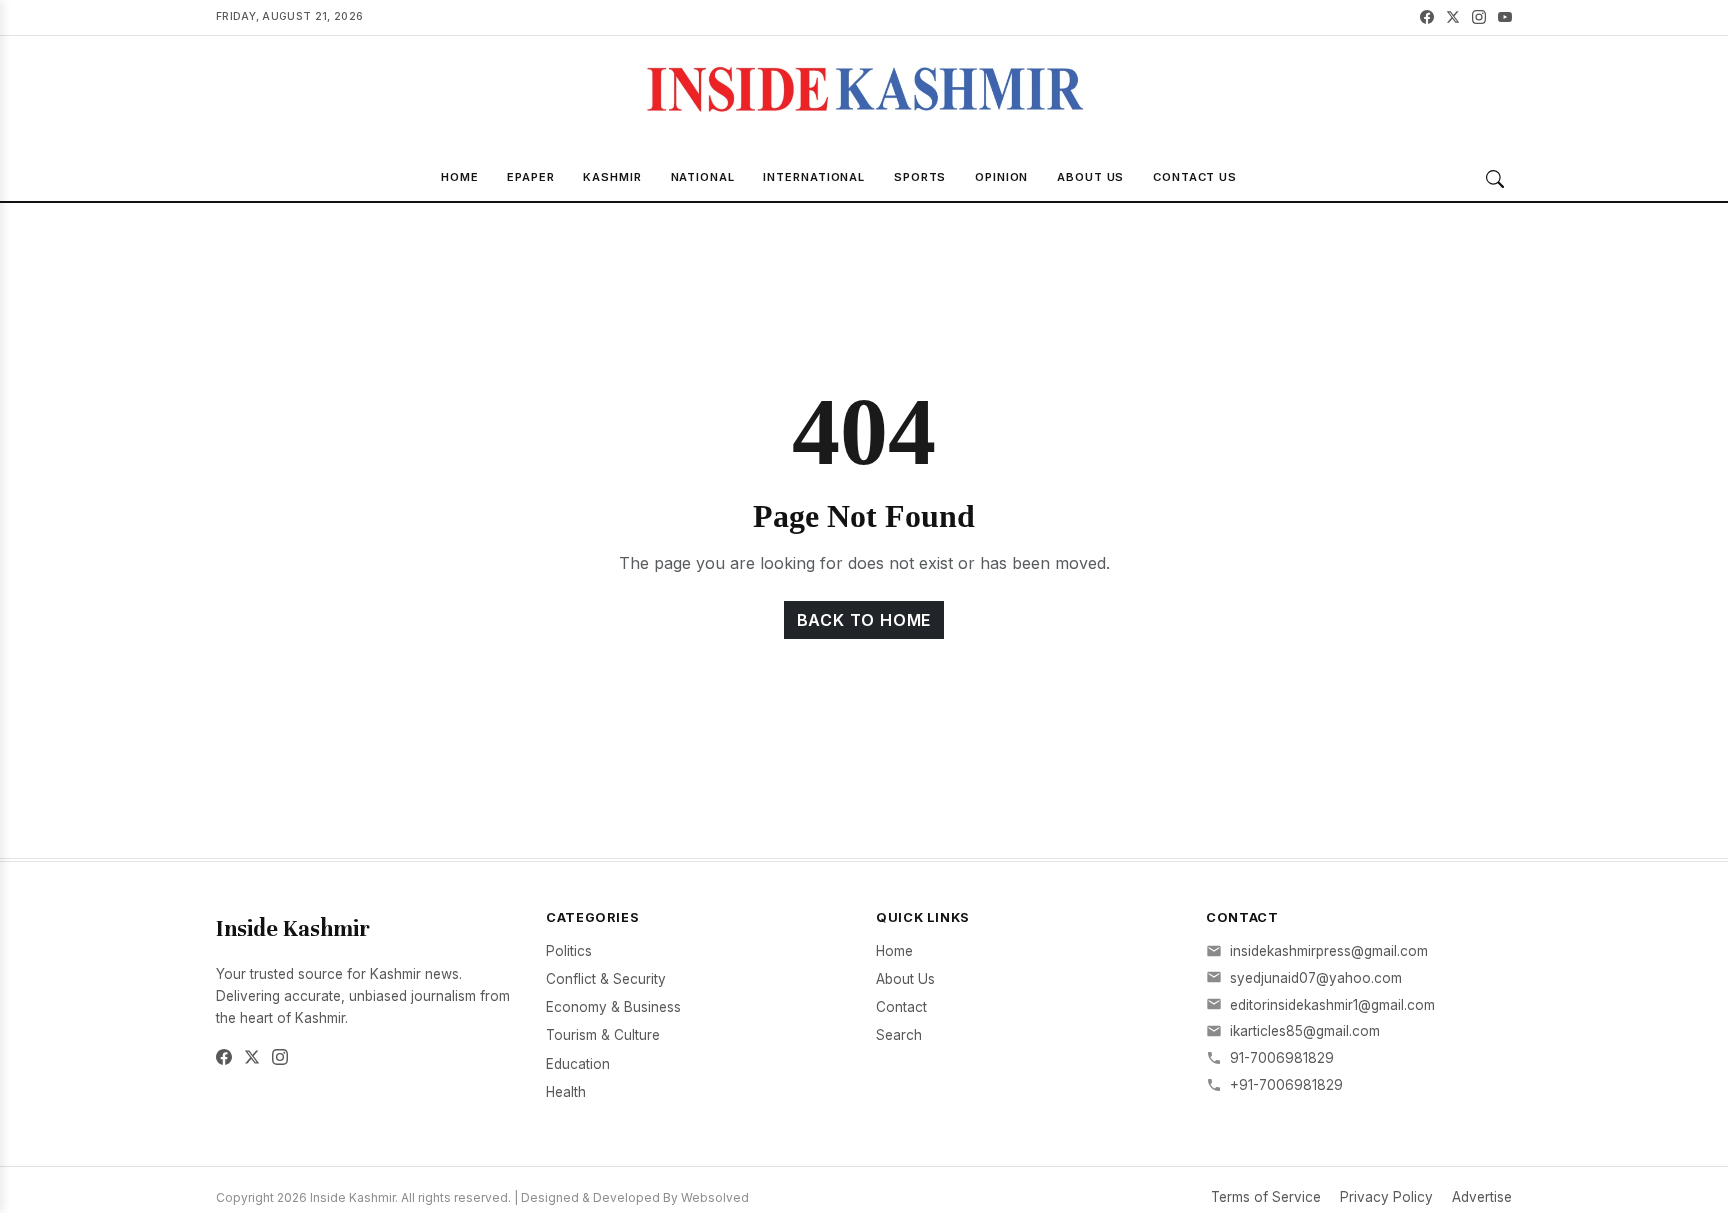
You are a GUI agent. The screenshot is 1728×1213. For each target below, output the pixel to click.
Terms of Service (1266, 1197)
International (814, 177)
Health (566, 1092)
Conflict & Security (606, 979)
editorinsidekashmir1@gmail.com (1332, 1005)
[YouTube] (1505, 17)
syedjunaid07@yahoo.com (1316, 978)
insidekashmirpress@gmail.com (1329, 951)
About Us (1090, 177)
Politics (569, 951)
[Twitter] (1453, 17)
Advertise (1482, 1197)
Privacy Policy (1386, 1197)
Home (460, 177)
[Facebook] (1427, 17)
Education (578, 1064)
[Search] (1495, 179)
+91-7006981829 (1286, 1085)
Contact (901, 1007)
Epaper (530, 177)
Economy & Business (613, 1007)
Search (899, 1035)
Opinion (1001, 177)
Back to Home (864, 620)
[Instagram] (1479, 17)
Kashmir (612, 177)
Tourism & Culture (603, 1035)
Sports (920, 177)
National (703, 177)
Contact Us (1195, 177)
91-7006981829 (1282, 1058)
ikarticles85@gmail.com (1305, 1031)
